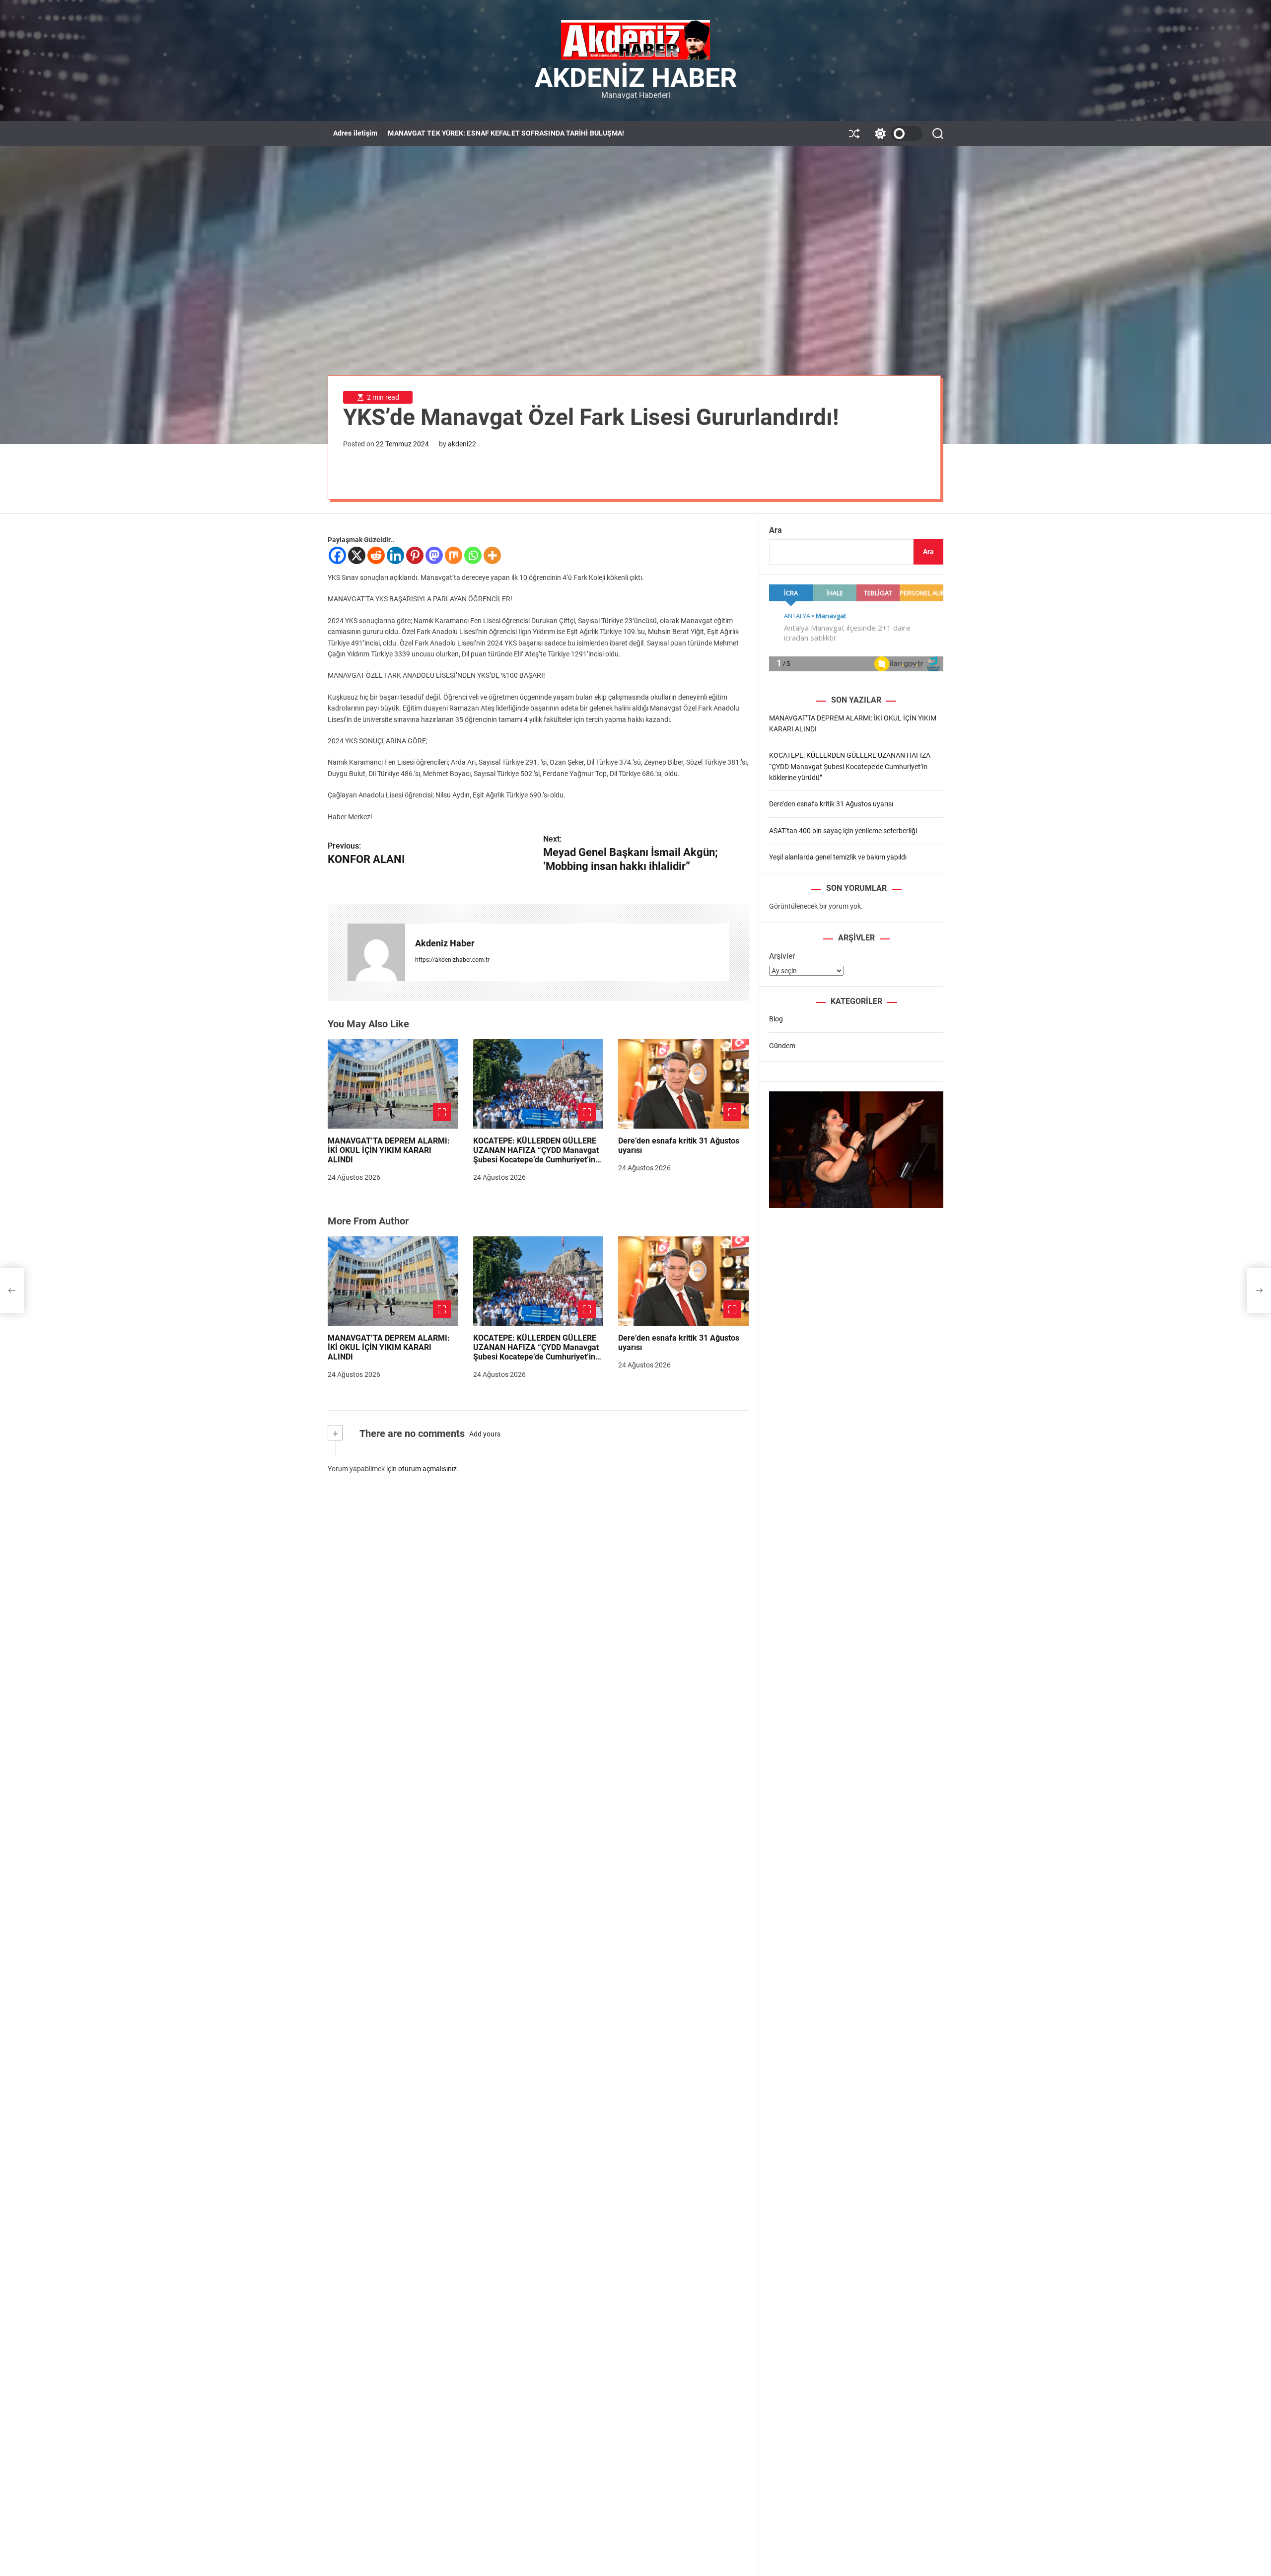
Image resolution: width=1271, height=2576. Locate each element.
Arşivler (782, 956)
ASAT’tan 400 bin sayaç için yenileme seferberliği (843, 830)
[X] (357, 555)
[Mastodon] (434, 555)
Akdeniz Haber (636, 78)
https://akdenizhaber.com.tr (452, 960)
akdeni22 (462, 444)
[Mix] (454, 555)
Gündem (782, 1045)
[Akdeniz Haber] (376, 952)
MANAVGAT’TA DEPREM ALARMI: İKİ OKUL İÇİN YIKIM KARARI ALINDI (389, 1150)
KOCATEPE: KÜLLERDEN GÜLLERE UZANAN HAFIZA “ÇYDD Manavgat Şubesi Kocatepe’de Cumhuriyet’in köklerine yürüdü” (536, 1155)
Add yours (485, 1434)
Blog (776, 1019)
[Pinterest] (415, 555)
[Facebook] (337, 555)
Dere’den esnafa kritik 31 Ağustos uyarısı (679, 1145)
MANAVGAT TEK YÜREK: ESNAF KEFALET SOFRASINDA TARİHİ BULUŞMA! (506, 133)
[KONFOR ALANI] (12, 1290)
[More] (492, 555)
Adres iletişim (355, 133)
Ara (776, 530)
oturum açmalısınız (427, 1469)
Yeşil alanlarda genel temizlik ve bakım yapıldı (838, 857)
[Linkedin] (395, 555)
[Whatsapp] (473, 555)
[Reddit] (376, 555)
